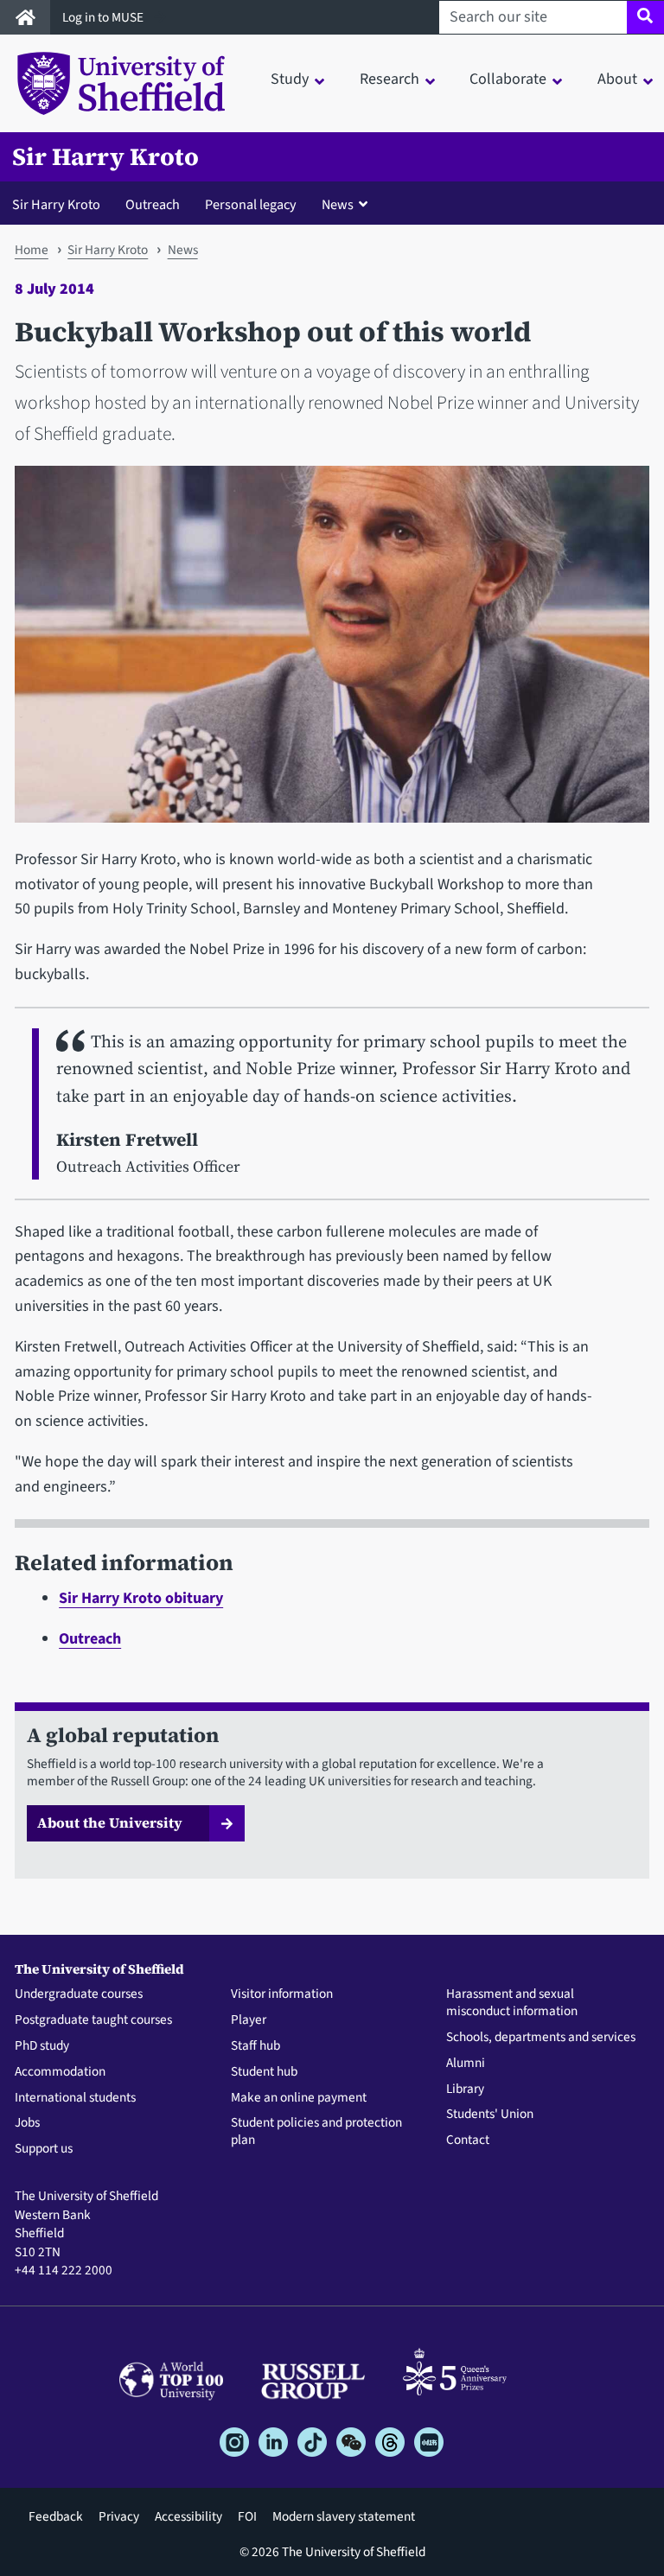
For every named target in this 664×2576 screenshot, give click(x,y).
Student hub (264, 2072)
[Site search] (645, 17)
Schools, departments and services (541, 2038)
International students (75, 2098)
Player (249, 2020)
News (183, 250)
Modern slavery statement (344, 2516)
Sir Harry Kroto (105, 157)
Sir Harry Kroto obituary (141, 1598)
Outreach (153, 204)
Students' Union (490, 2115)
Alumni (466, 2064)
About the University (110, 1822)
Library (465, 2089)
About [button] (617, 79)
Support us (44, 2149)
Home (32, 250)
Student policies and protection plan (316, 2132)
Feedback (56, 2516)
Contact (468, 2140)
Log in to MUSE (104, 17)
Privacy (119, 2516)
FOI (247, 2516)
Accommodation (60, 2072)
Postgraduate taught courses (93, 2020)
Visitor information (282, 1994)
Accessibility (188, 2516)
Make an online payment (299, 2098)
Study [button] (290, 79)
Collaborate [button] (508, 79)
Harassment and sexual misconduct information (512, 2003)
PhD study (42, 2046)
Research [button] (389, 79)
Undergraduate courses (79, 1994)
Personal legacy (251, 204)
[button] (348, 204)
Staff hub (255, 2046)
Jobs (27, 2123)
